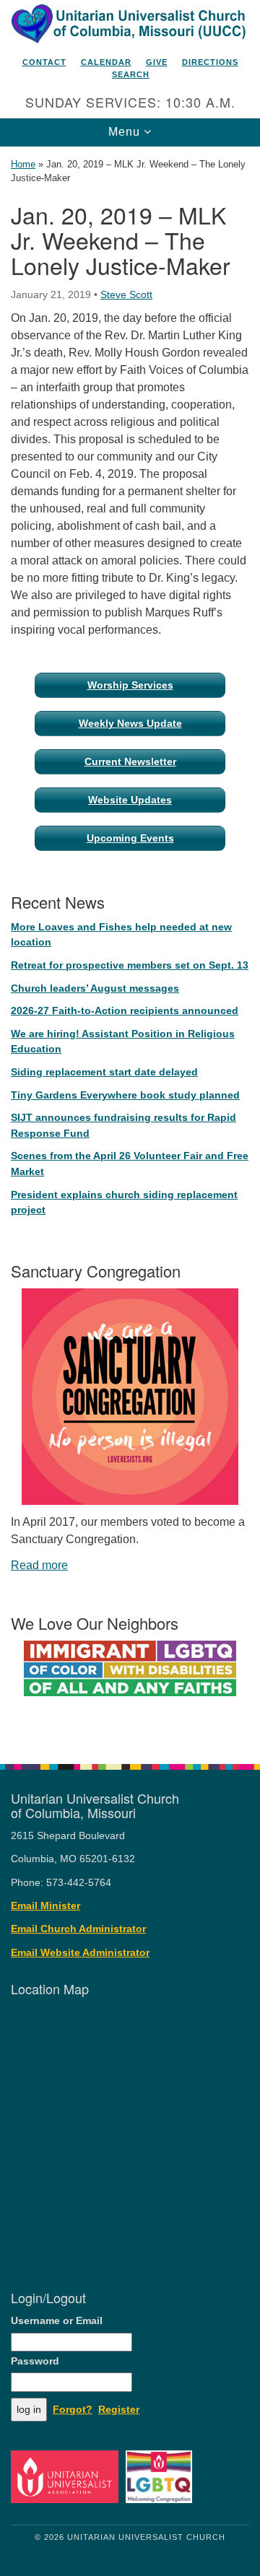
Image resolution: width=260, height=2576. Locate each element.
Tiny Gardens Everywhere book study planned (125, 1095)
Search (131, 74)
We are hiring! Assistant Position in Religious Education (123, 1042)
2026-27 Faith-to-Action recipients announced (125, 1010)
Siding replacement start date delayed (104, 1072)
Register (119, 2410)
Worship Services (130, 685)
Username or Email (57, 2321)
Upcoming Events (130, 838)
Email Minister (45, 1906)
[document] (130, 948)
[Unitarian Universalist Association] (67, 2476)
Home (23, 164)
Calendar (106, 62)
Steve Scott (126, 294)
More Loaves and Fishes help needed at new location (121, 935)
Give (157, 62)
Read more (39, 1565)
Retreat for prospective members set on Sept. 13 (130, 965)
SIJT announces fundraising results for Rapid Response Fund (123, 1125)
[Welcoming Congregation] (161, 2476)
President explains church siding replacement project (124, 1202)
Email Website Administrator (80, 1953)
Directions (210, 62)
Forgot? (73, 2410)
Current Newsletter (130, 761)
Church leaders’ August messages (95, 988)
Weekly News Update (130, 723)
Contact (44, 62)
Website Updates (130, 800)
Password (35, 2361)
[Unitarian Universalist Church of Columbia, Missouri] (130, 25)
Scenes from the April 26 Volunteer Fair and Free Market (130, 1163)
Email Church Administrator (78, 1929)
